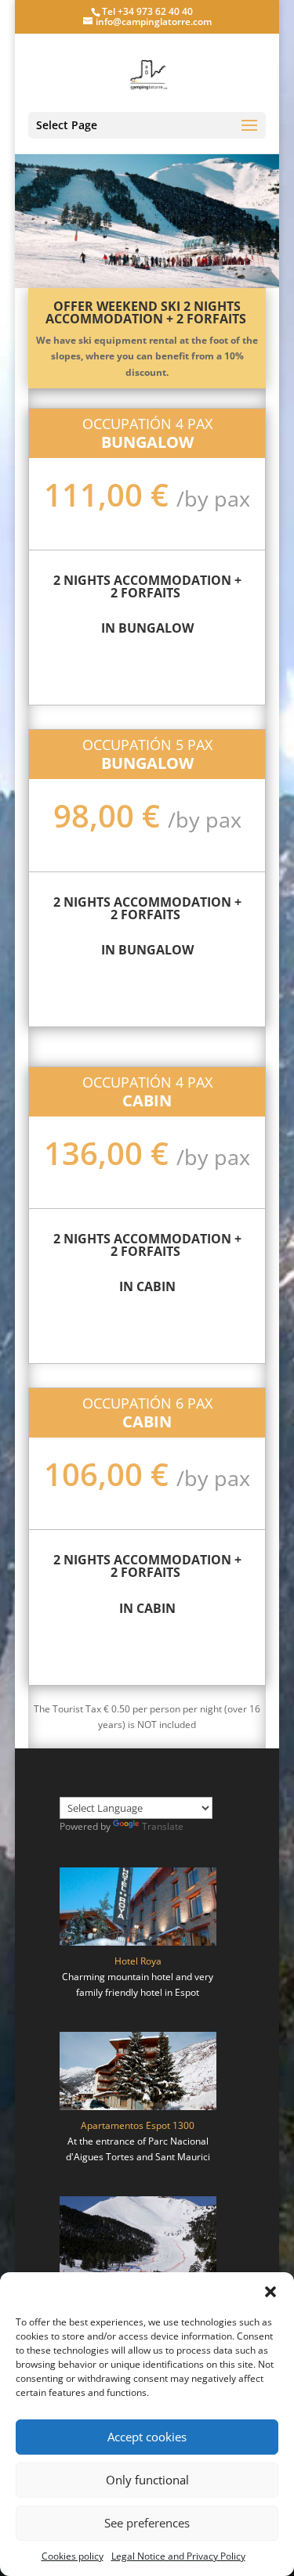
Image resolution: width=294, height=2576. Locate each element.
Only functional (147, 2480)
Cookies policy (73, 2556)
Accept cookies (147, 2437)
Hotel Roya (138, 1961)
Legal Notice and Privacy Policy (178, 2556)
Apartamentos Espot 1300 (138, 2125)
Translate (163, 1826)
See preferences (147, 2523)
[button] (270, 2292)
